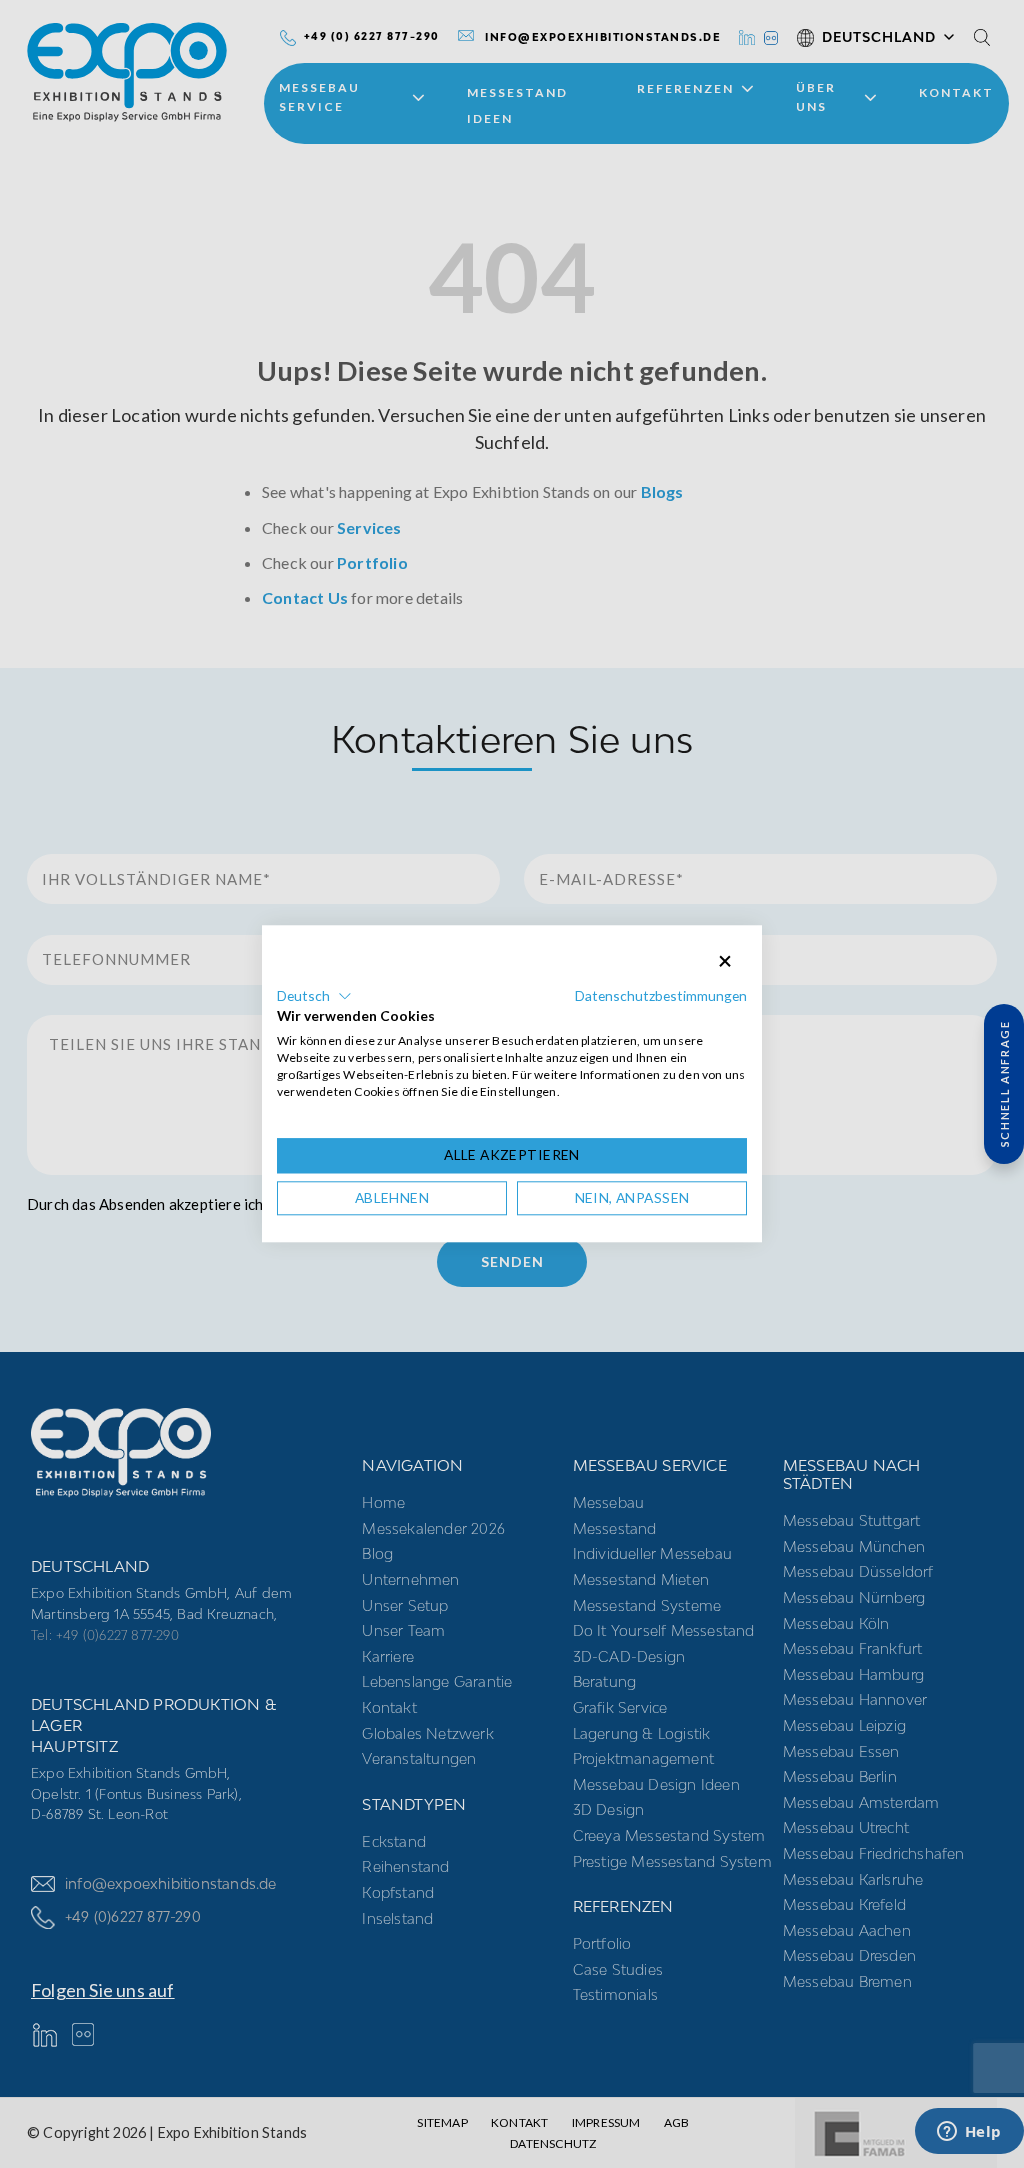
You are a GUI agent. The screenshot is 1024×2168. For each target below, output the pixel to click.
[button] (314, 996)
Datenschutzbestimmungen (661, 995)
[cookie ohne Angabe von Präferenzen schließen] (725, 961)
